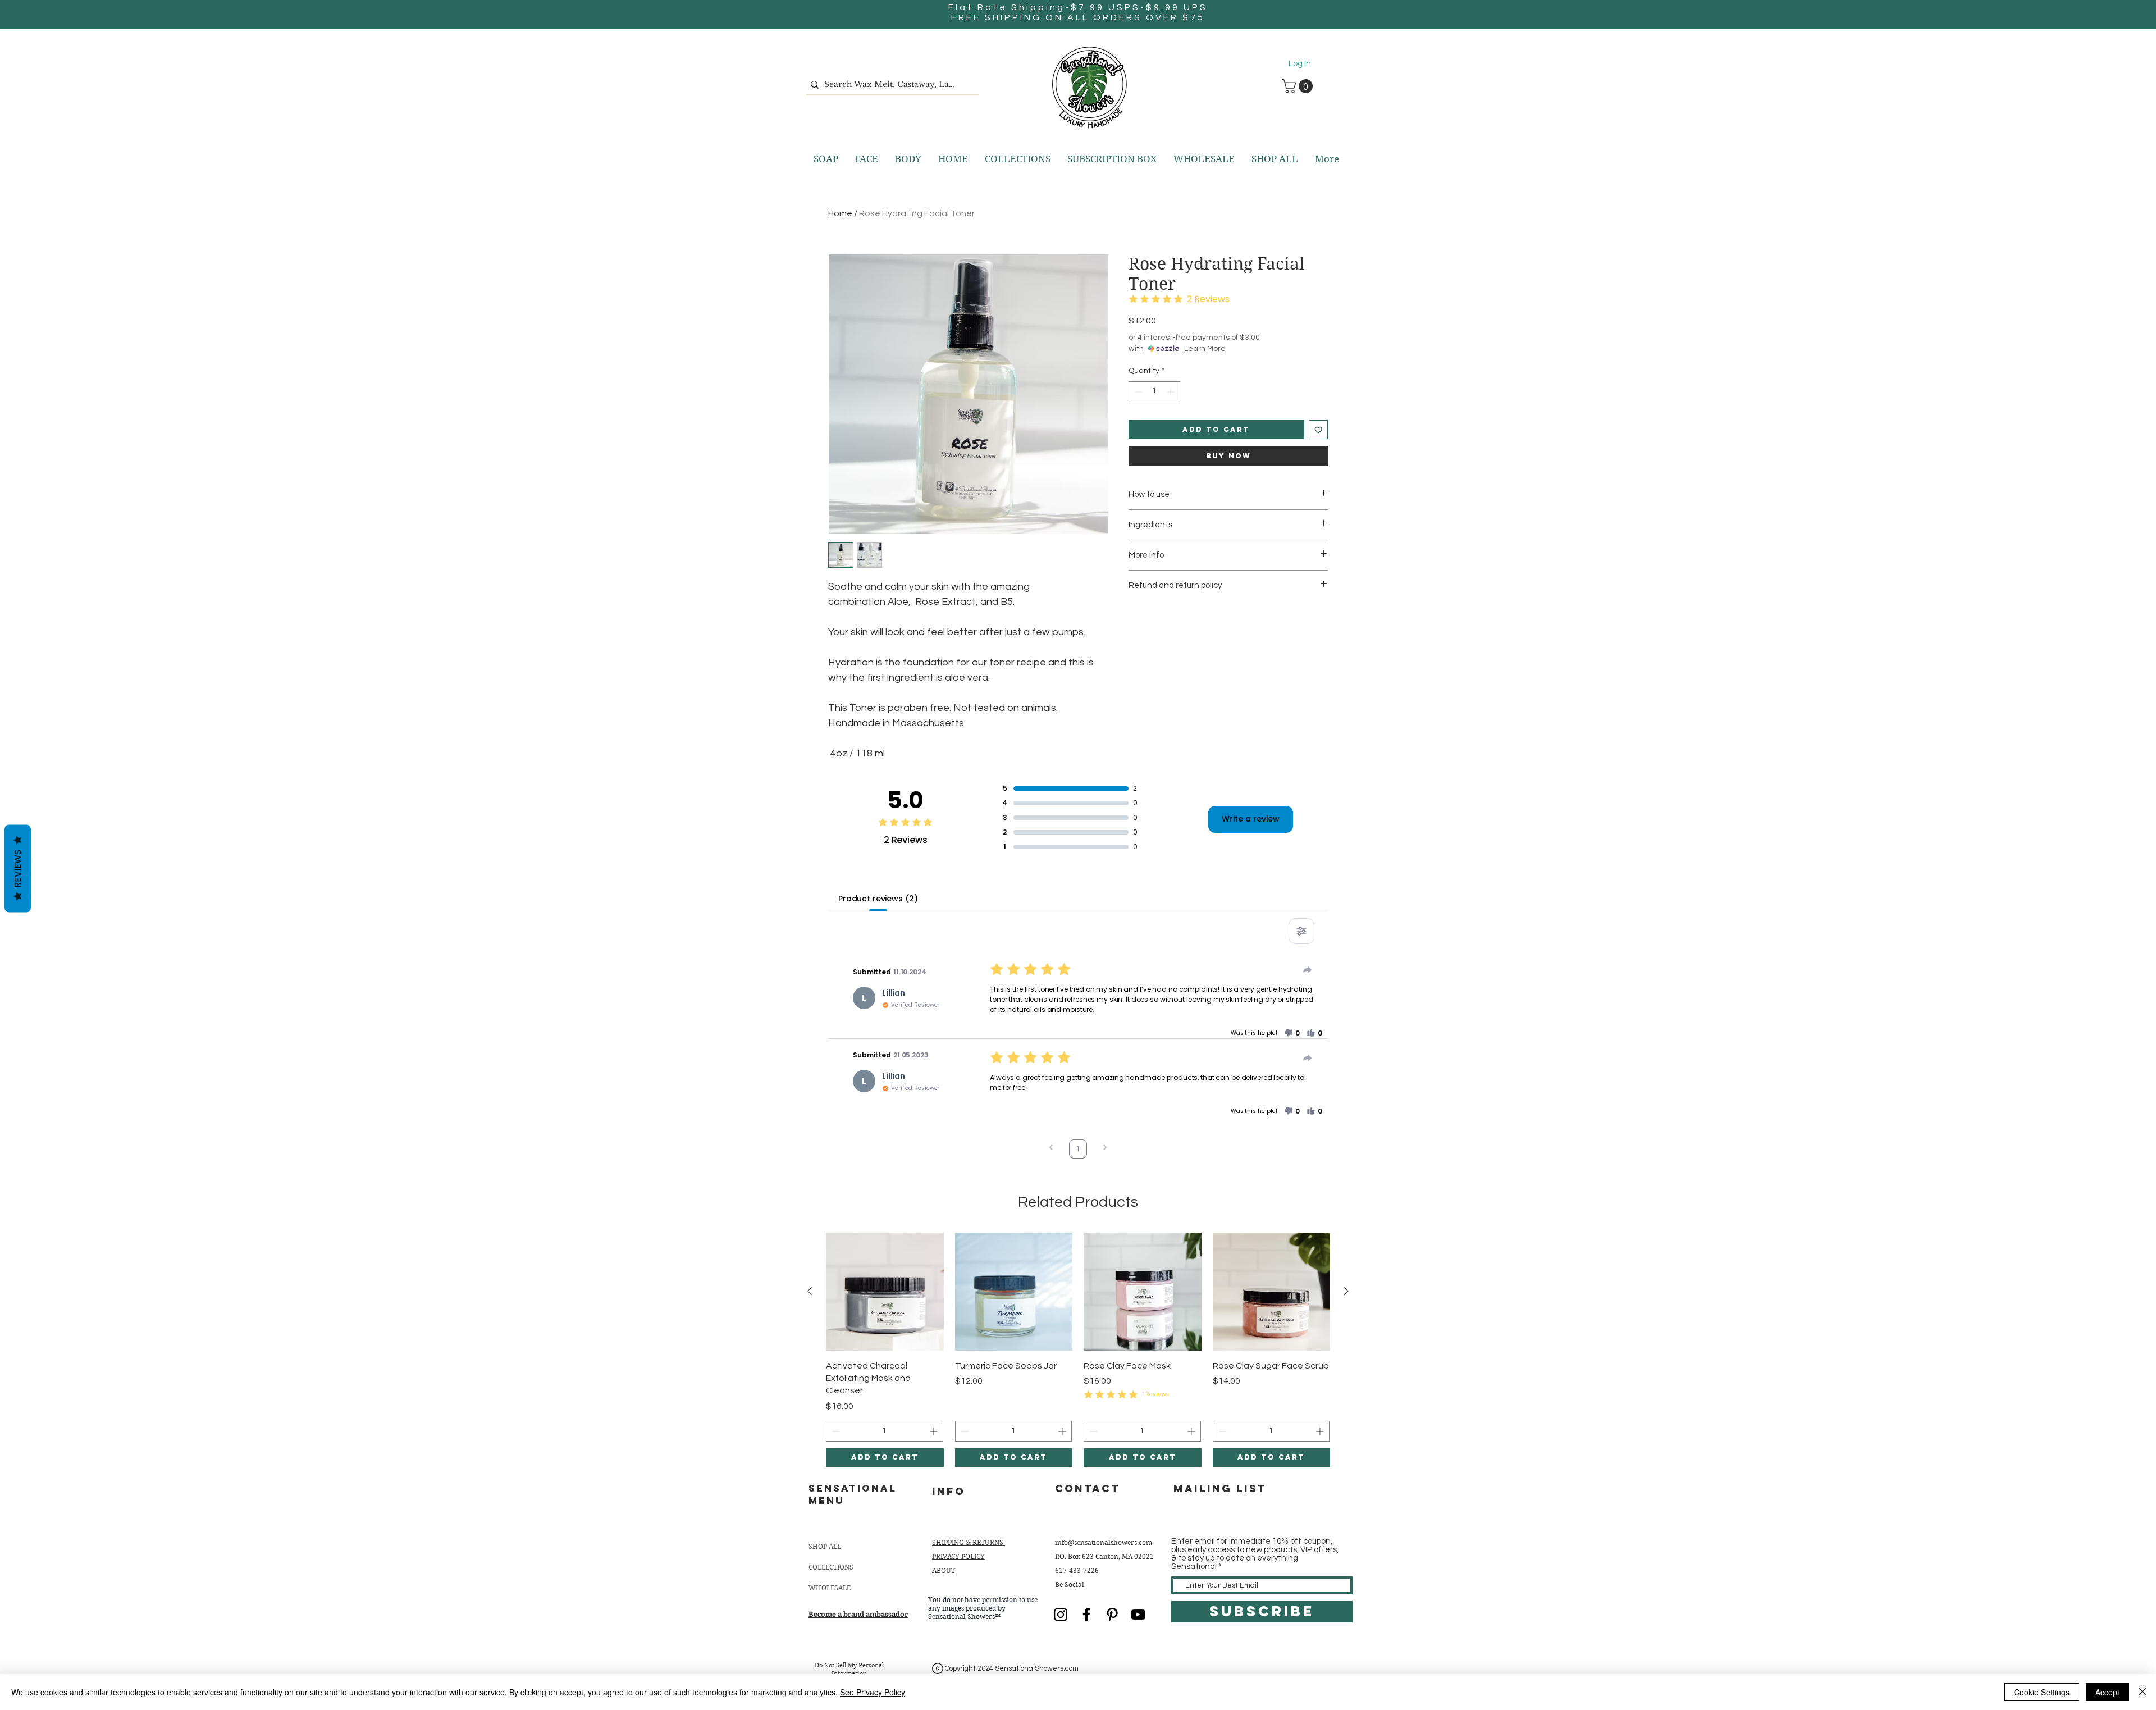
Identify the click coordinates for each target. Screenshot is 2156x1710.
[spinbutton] (1154, 392)
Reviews (18, 868)
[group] (1078, 1350)
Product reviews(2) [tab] (878, 899)
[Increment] (1171, 392)
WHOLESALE (830, 1588)
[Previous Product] (810, 1291)
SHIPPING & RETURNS (969, 1542)
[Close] (2143, 1692)
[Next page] (1105, 1149)
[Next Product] (1346, 1291)
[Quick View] (885, 1292)
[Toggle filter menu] (1301, 931)
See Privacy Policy (873, 1692)
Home (840, 213)
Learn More (1205, 349)
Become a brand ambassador (858, 1614)
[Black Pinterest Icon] (1112, 1615)
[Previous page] (1051, 1149)
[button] (1299, 86)
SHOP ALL (825, 1546)
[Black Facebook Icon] (1086, 1615)
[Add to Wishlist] (1319, 430)
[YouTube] (1138, 1615)
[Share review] (1308, 970)
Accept (2107, 1692)
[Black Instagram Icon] (1061, 1615)
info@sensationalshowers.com (1104, 1542)
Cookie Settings (2042, 1692)
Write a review (1251, 819)
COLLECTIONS (831, 1567)
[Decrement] (1137, 392)
